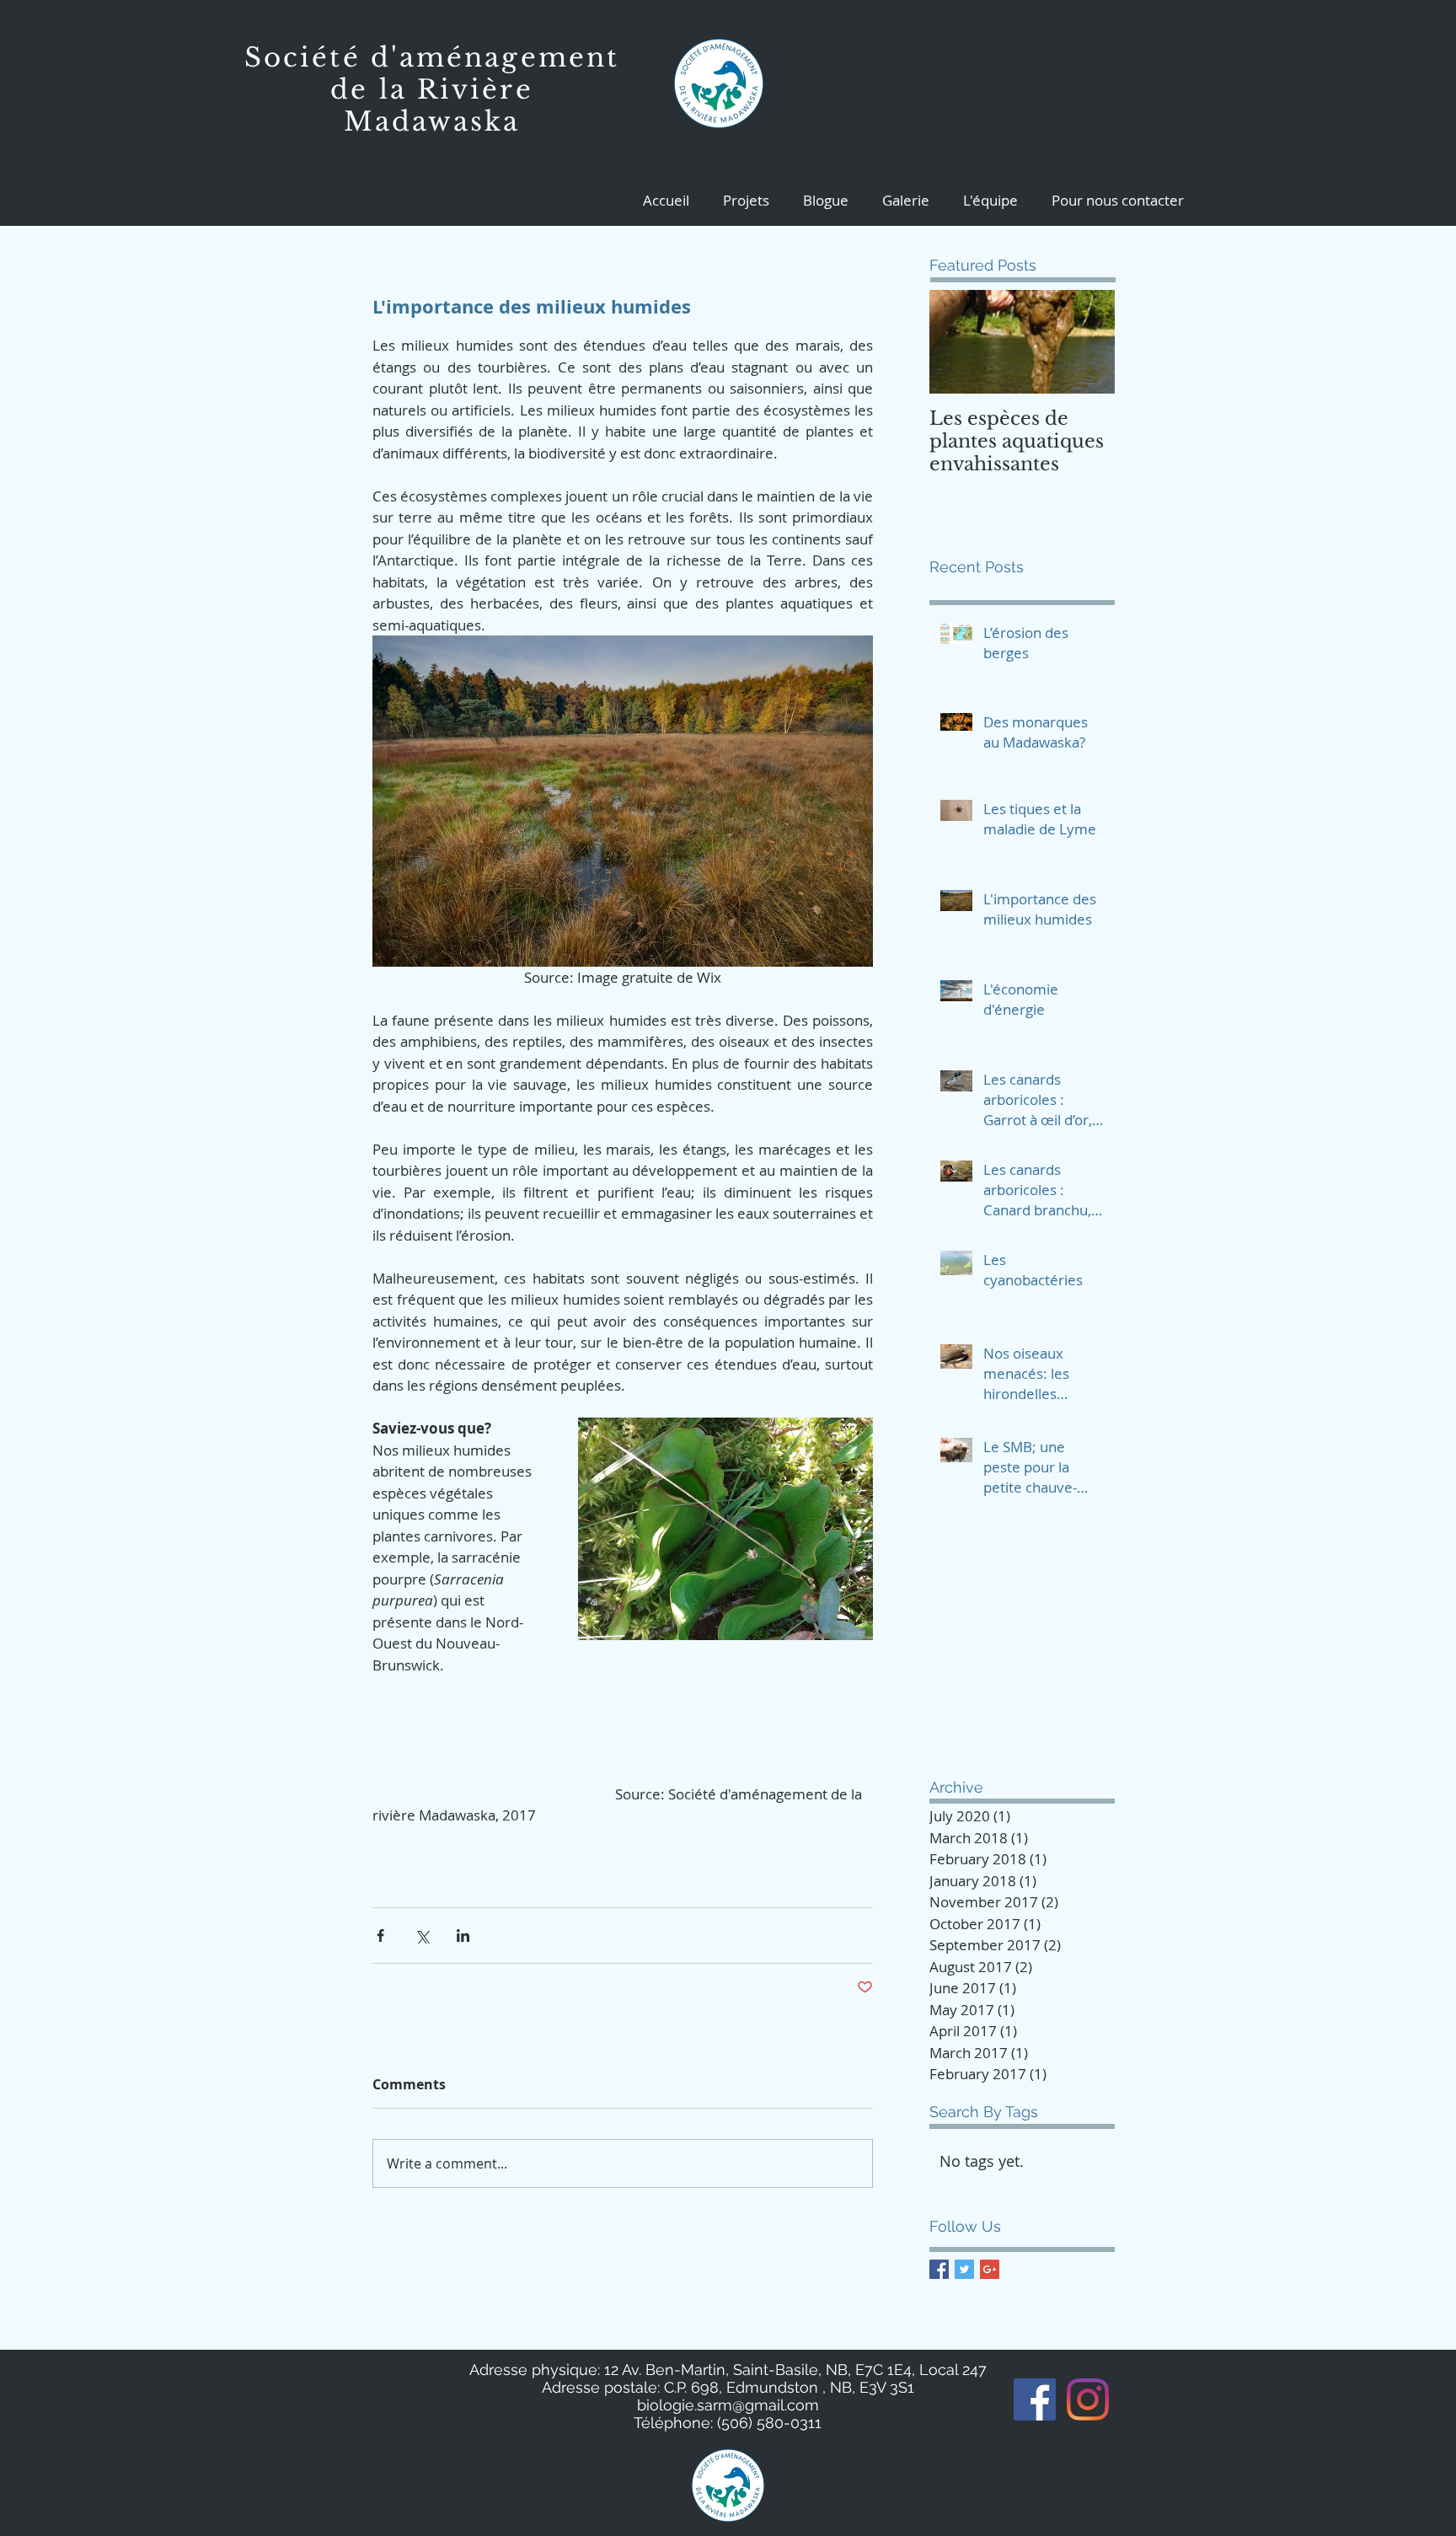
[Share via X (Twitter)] (422, 1936)
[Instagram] (1088, 2399)
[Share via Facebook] (380, 1936)
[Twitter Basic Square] (964, 2269)
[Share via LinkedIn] (463, 1936)
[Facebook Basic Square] (939, 2269)
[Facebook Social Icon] (1035, 2399)
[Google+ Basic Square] (990, 2269)
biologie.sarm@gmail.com (728, 2405)
